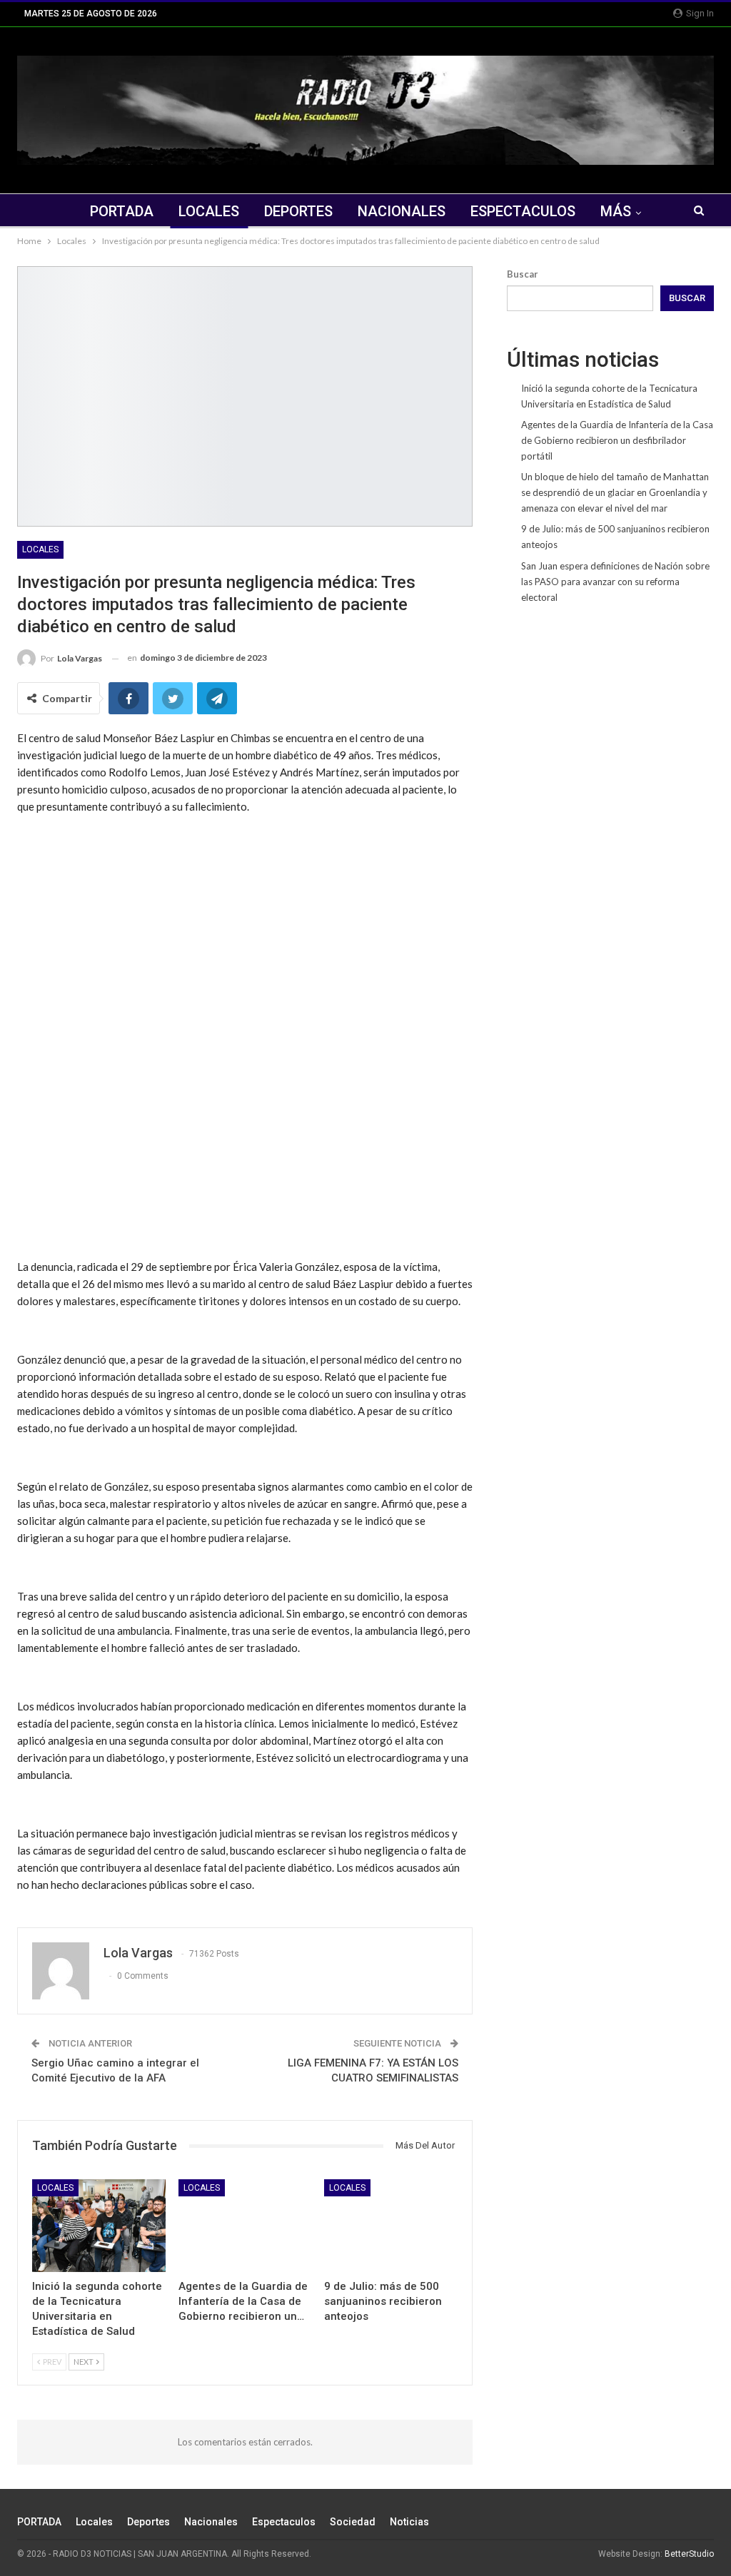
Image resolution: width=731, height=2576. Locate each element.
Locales (209, 211)
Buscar (523, 274)
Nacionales (402, 211)
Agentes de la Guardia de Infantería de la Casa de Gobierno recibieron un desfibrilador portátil (617, 440)
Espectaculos (523, 211)
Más (616, 211)
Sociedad (353, 2522)
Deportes (298, 211)
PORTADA (122, 211)
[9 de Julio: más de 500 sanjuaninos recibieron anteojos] (391, 2226)
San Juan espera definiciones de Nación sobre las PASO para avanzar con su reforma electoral (615, 582)
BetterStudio (689, 2554)
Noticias (409, 2522)
